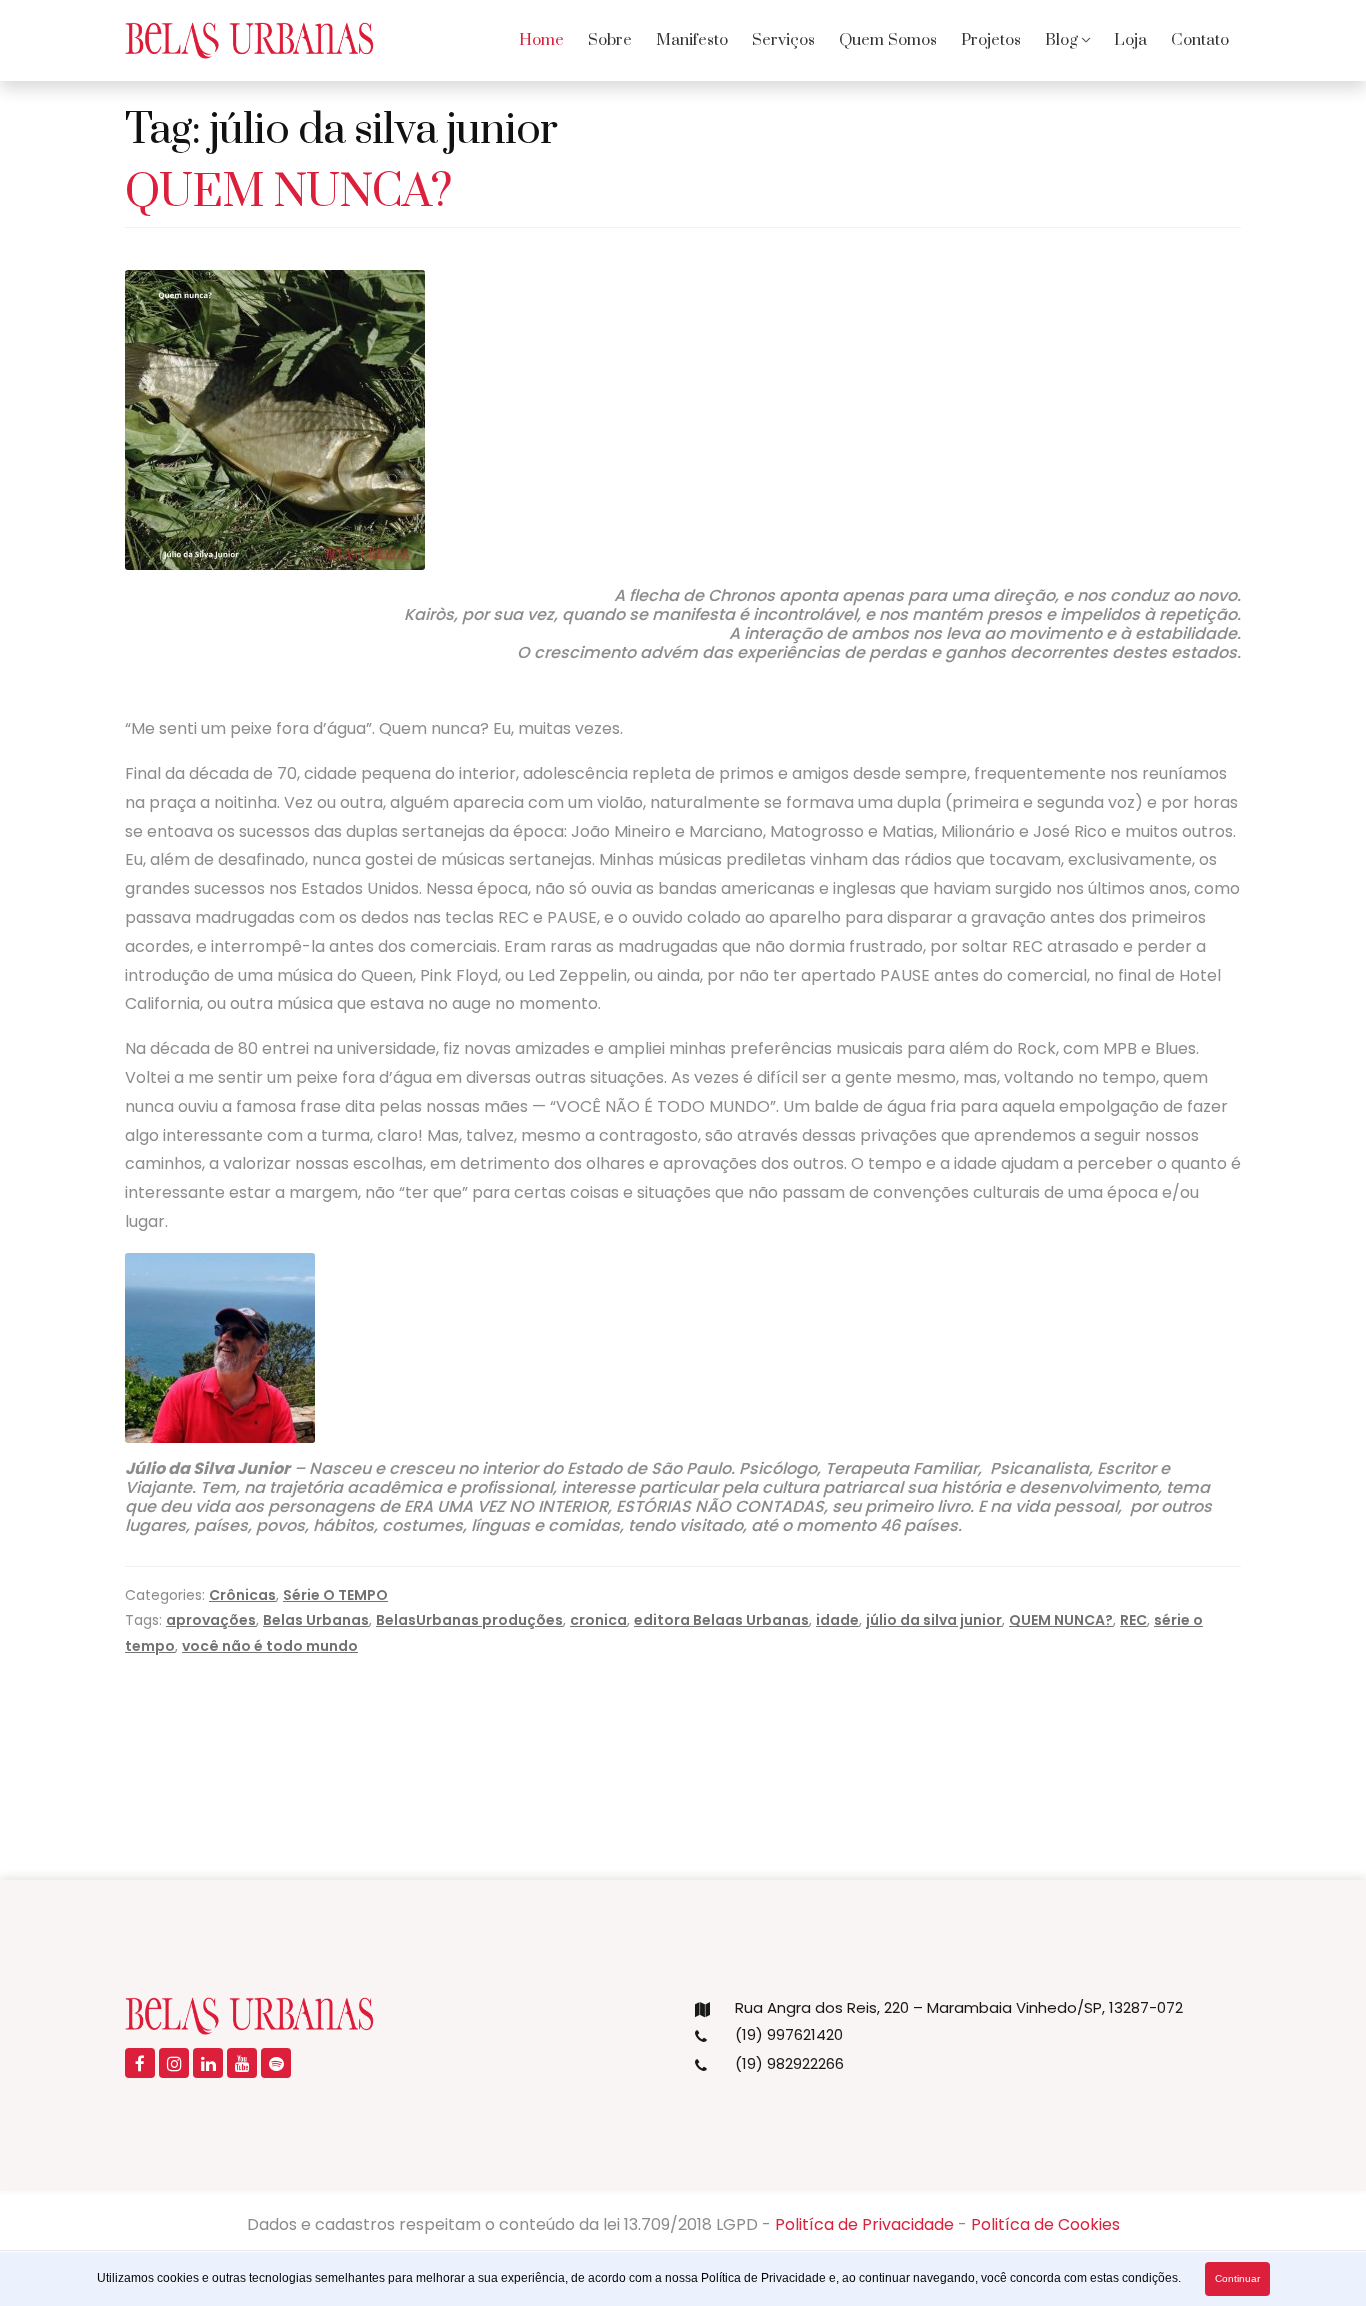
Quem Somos (888, 40)
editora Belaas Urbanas (721, 1620)
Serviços (783, 40)
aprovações (211, 1620)
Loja (1130, 40)
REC (1133, 1620)
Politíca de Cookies (1045, 2224)
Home (541, 40)
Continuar (1237, 2278)
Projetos (991, 40)
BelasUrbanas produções (469, 1620)
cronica (598, 1620)
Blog (1061, 40)
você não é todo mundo (270, 1646)
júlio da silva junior (934, 1620)
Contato (1200, 40)
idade (837, 1620)
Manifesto (692, 40)
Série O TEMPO (335, 1595)
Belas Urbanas (316, 1620)
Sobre (610, 40)
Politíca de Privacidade (864, 2224)
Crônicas (242, 1595)
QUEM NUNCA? (288, 192)
